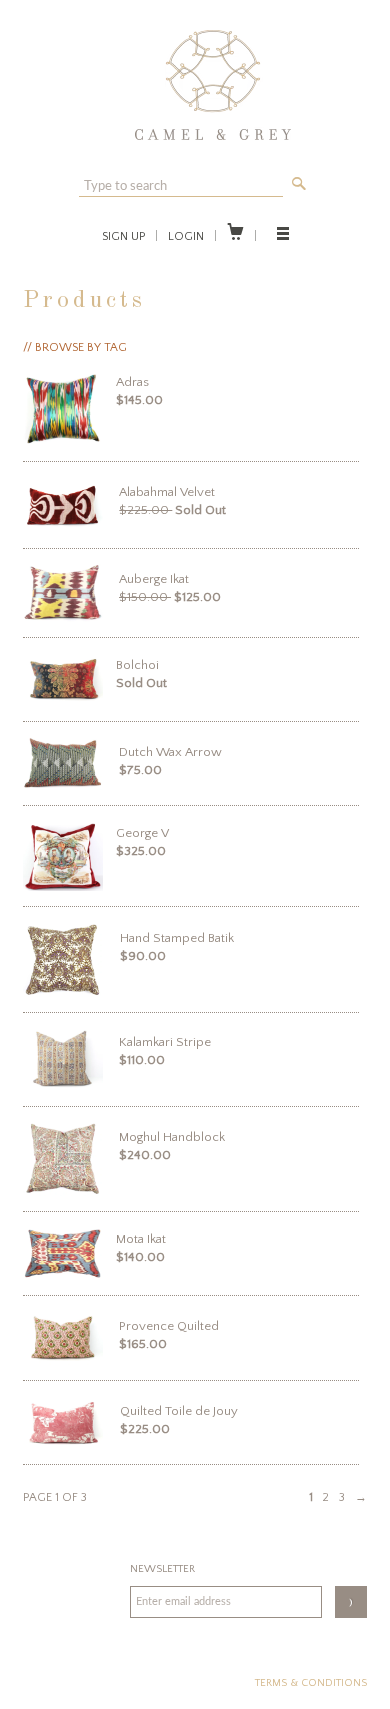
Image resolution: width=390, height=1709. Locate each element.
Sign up (123, 236)
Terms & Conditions (311, 1683)
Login (186, 236)
